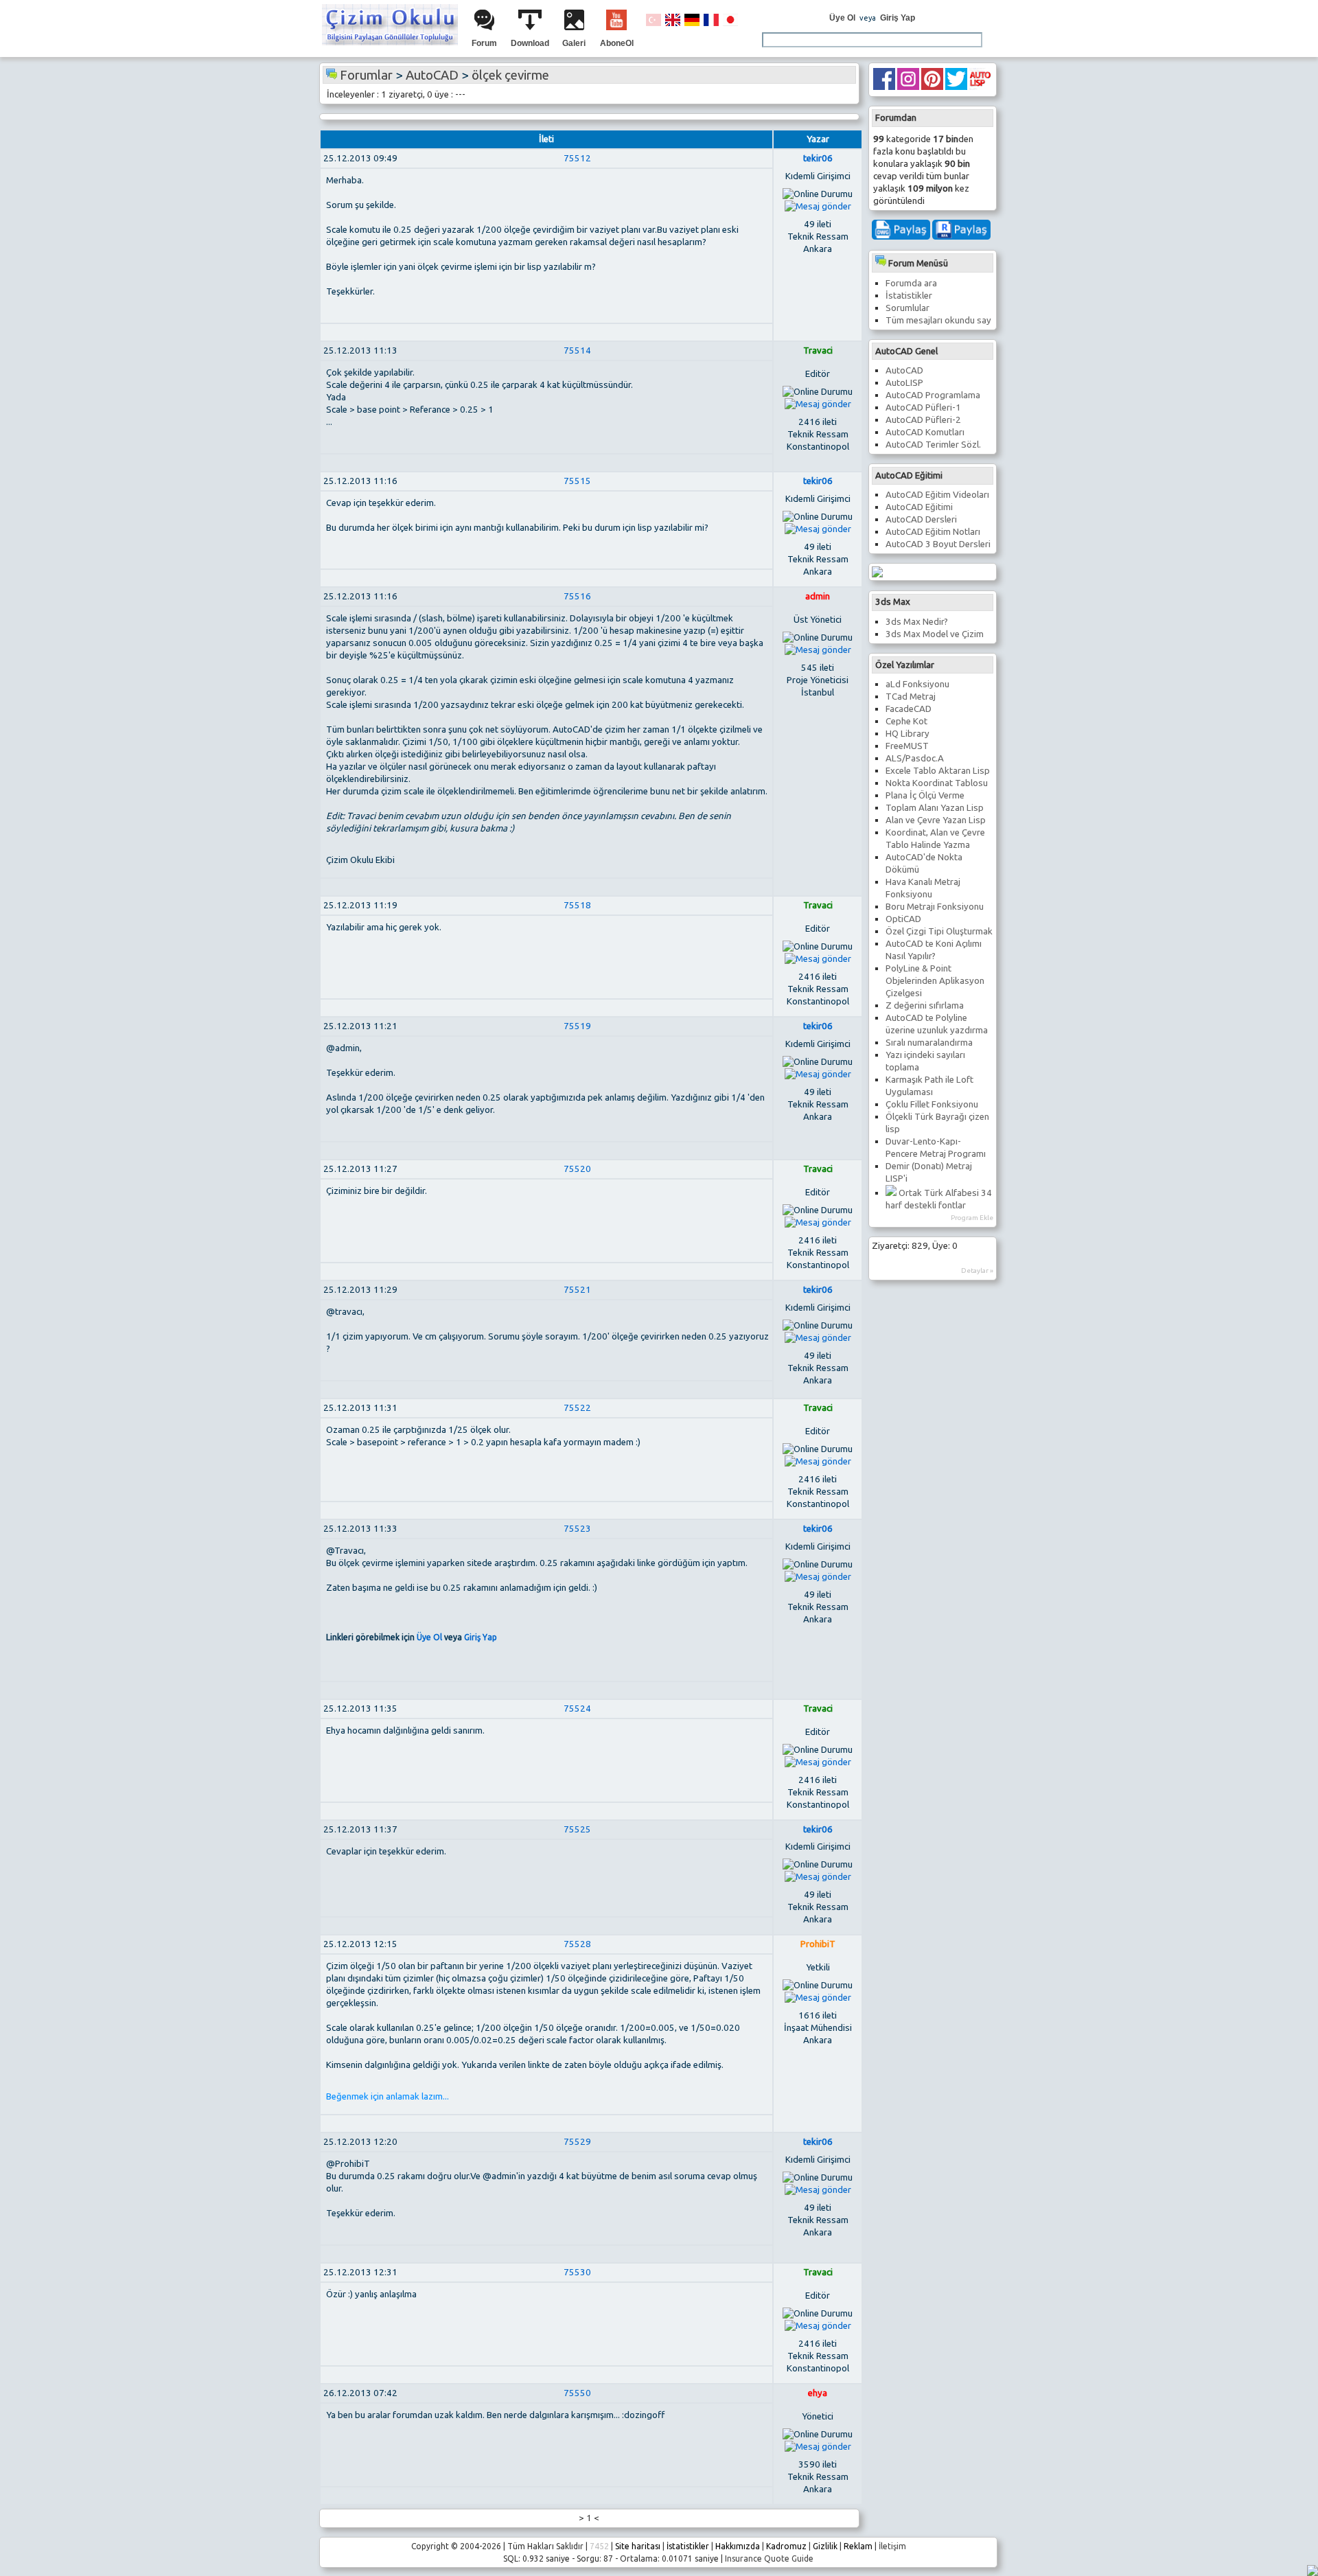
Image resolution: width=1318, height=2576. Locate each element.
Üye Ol (842, 18)
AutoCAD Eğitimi (919, 507)
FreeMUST (907, 746)
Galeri (574, 43)
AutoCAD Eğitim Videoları (937, 495)
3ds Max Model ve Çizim (935, 634)
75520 (577, 1169)
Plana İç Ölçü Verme (925, 795)
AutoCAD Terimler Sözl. (933, 445)
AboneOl (617, 43)
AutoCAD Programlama (933, 395)
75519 (577, 1026)
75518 (577, 905)
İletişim (892, 2546)
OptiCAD (903, 919)
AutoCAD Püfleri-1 (923, 407)
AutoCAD (904, 370)
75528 (577, 1944)
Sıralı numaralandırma (929, 1043)
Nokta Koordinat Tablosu (937, 783)
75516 (577, 596)
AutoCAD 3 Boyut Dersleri (938, 544)
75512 (577, 158)
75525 (577, 1829)
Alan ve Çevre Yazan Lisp (936, 820)
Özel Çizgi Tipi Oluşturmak (939, 931)
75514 (577, 350)
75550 (577, 2393)
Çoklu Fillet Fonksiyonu (932, 1104)
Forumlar (366, 75)
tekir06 (818, 158)
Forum (484, 43)
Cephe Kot (906, 721)
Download (530, 43)
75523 (577, 1529)
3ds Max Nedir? (917, 622)
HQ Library (907, 734)
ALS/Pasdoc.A (915, 758)
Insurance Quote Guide (769, 2558)
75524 (577, 1709)
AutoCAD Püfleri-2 (923, 420)
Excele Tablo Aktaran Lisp (938, 771)
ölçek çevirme (510, 75)
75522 (577, 1408)
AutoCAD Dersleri (921, 519)
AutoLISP (904, 383)
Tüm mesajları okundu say (938, 320)
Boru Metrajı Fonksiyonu (935, 907)
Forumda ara (911, 283)
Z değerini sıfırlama (925, 1005)
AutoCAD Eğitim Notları (933, 532)
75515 (577, 481)
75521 (577, 1290)
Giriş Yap (898, 18)
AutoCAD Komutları (925, 432)
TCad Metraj (911, 697)
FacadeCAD (909, 709)
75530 (577, 2272)
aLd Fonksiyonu (917, 684)
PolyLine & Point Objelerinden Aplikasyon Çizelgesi (935, 981)
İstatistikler (909, 296)
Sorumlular (907, 308)
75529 (577, 2142)
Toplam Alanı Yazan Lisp (935, 808)
